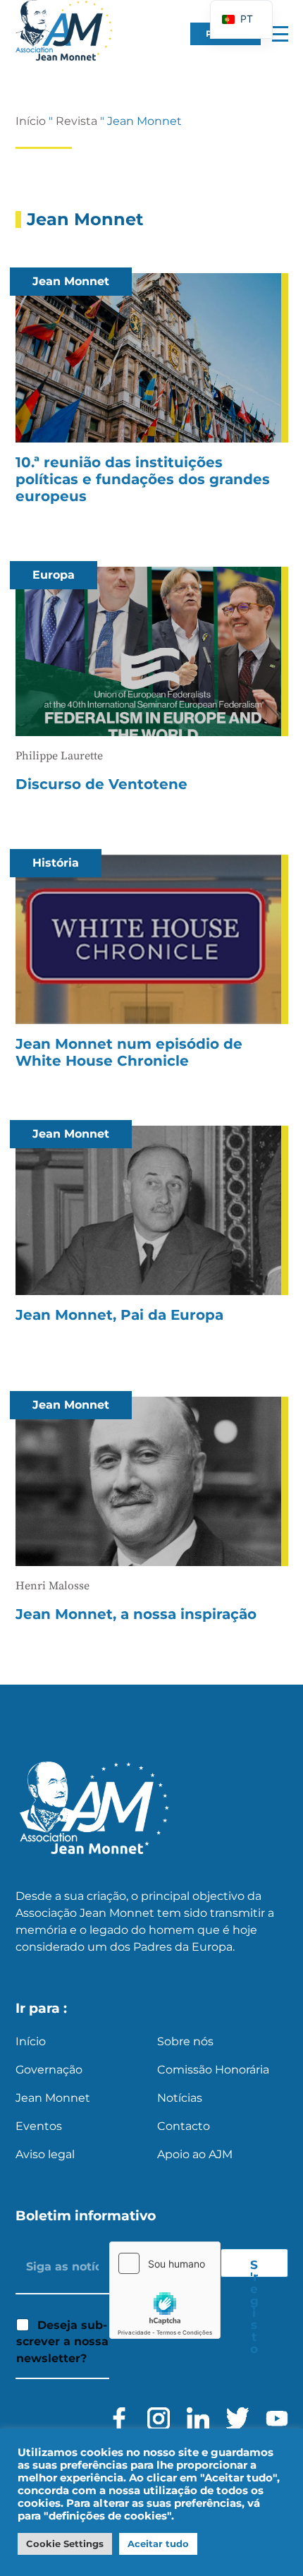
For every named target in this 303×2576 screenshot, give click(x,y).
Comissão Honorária (213, 2070)
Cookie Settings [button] (65, 2544)
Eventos (39, 2126)
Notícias (180, 2098)
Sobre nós (185, 2041)
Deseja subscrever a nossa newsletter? (62, 2342)
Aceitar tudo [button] (158, 2544)
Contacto (184, 2126)
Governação (49, 2070)
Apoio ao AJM (195, 2154)
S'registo (254, 2268)
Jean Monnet (53, 2098)
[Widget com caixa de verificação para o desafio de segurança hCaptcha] (165, 2290)
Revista (76, 121)
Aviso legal (45, 2154)
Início (31, 121)
